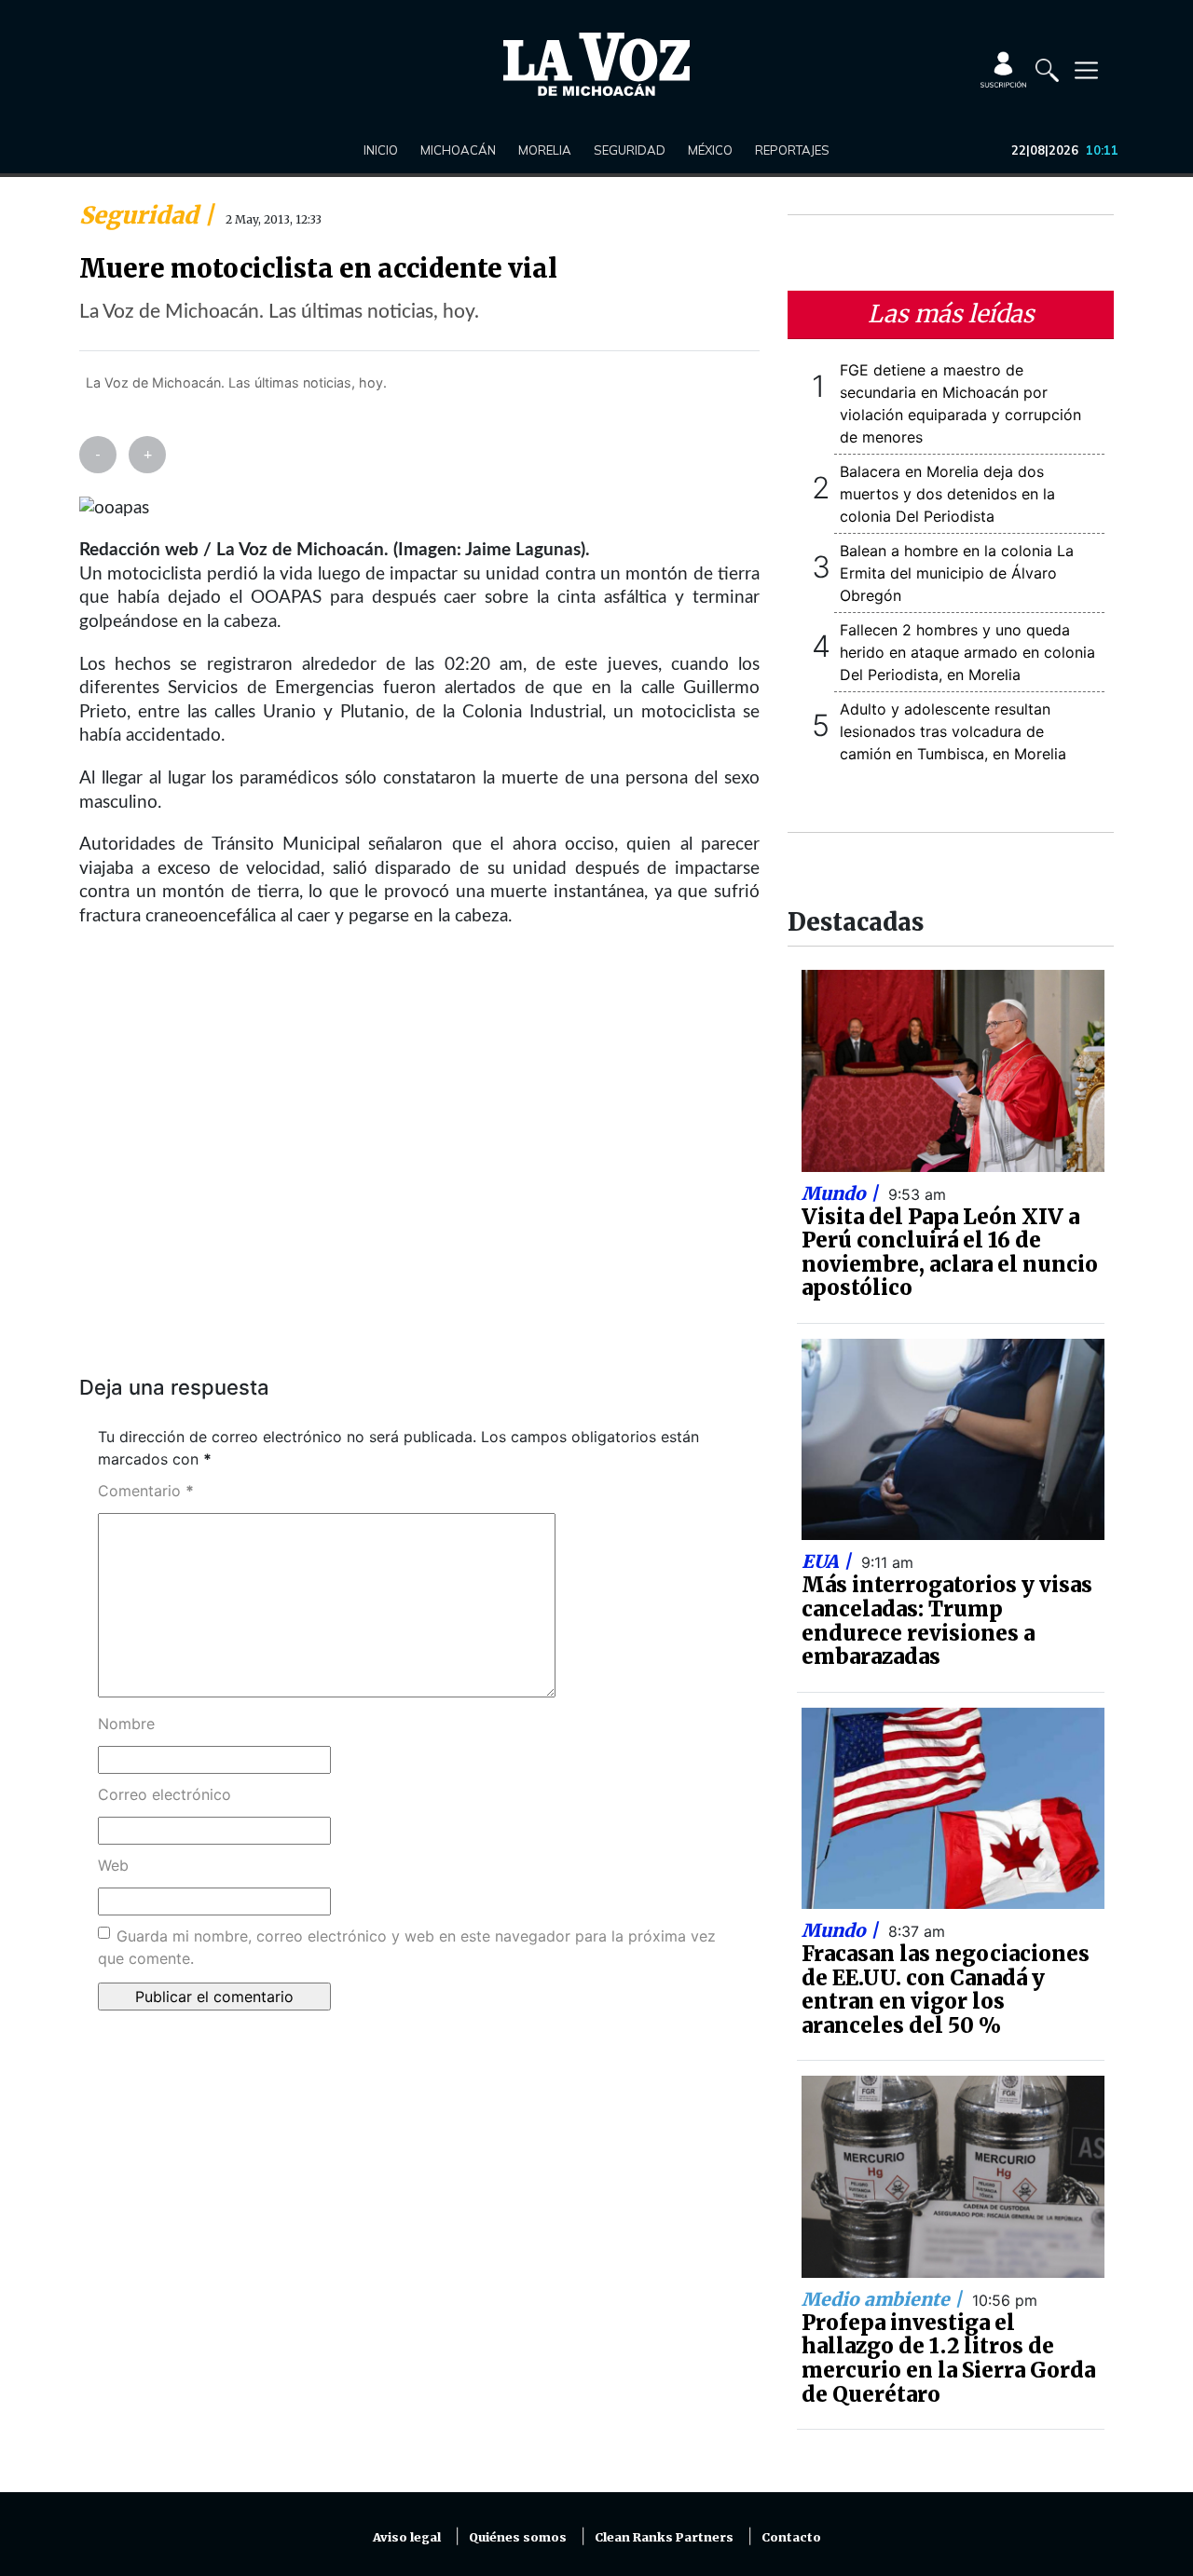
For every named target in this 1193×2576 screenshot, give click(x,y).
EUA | (829, 1561)
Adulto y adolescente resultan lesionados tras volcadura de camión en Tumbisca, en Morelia (953, 731)
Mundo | (842, 1193)
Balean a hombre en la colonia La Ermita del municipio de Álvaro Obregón (957, 573)
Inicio (381, 150)
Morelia (545, 150)
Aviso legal (407, 2537)
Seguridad (630, 150)
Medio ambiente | (884, 2299)
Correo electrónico (165, 1794)
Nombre (126, 1724)
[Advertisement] (419, 1170)
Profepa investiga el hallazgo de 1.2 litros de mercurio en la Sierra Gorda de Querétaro (948, 2358)
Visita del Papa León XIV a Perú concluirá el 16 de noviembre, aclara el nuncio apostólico (950, 1253)
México (710, 150)
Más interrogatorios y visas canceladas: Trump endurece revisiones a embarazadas (947, 1621)
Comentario (146, 1491)
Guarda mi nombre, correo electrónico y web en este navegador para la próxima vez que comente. (407, 1947)
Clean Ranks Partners (664, 2537)
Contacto (791, 2537)
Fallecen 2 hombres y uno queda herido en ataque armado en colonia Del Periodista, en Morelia (967, 652)
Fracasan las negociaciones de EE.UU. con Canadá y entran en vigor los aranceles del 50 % (946, 1990)
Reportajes (792, 150)
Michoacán (458, 150)
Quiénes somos (518, 2537)
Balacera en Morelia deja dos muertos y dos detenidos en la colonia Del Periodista (947, 494)
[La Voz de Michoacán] (596, 64)
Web (113, 1865)
